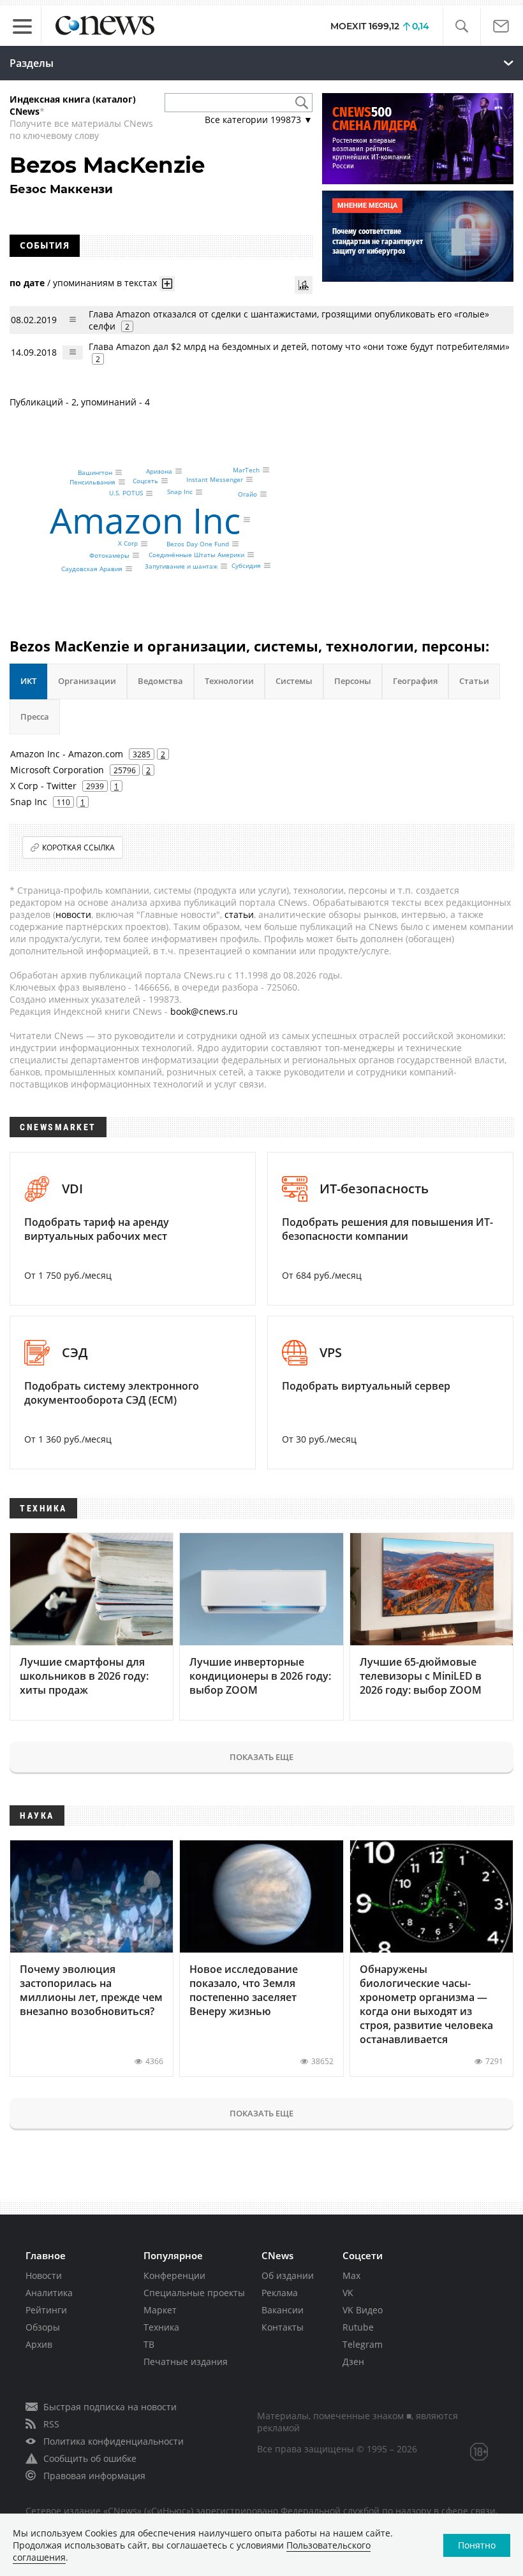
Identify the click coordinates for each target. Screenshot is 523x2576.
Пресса (35, 717)
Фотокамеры (109, 555)
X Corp (128, 544)
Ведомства (160, 681)
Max (351, 2275)
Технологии (229, 681)
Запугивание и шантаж (181, 566)
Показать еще (261, 1757)
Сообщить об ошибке (90, 2458)
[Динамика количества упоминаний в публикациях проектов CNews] (304, 285)
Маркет (160, 2310)
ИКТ (28, 681)
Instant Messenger (215, 479)
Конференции (174, 2275)
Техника (161, 2327)
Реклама (280, 2293)
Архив (39, 2344)
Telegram (363, 2344)
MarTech (246, 470)
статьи (239, 914)
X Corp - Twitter (43, 786)
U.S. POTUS (126, 493)
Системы (294, 681)
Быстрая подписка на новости (110, 2407)
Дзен (353, 2361)
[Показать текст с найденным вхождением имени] (167, 284)
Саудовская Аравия (92, 569)
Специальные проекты (194, 2293)
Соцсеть (145, 481)
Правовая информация (94, 2476)
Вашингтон (95, 472)
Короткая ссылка (78, 848)
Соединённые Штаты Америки (196, 555)
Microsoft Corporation (57, 770)
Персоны (353, 681)
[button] (461, 26)
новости (73, 914)
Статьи (474, 681)
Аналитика (49, 2293)
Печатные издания (186, 2361)
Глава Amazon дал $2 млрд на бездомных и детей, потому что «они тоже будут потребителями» (299, 346)
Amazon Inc (145, 520)
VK (348, 2293)
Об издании (288, 2275)
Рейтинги (46, 2310)
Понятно (477, 2545)
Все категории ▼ (259, 120)
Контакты (283, 2327)
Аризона (159, 471)
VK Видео (363, 2310)
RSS (51, 2424)
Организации (87, 681)
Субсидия (246, 565)
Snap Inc (180, 492)
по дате (27, 283)
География (415, 681)
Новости (44, 2275)
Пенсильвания (92, 482)
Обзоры (43, 2327)
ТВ (149, 2344)
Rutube (358, 2327)
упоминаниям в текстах (105, 283)
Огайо (247, 494)
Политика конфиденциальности (114, 2441)
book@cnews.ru (204, 1011)
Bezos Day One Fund (198, 544)
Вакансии (283, 2310)
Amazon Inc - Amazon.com (67, 754)
